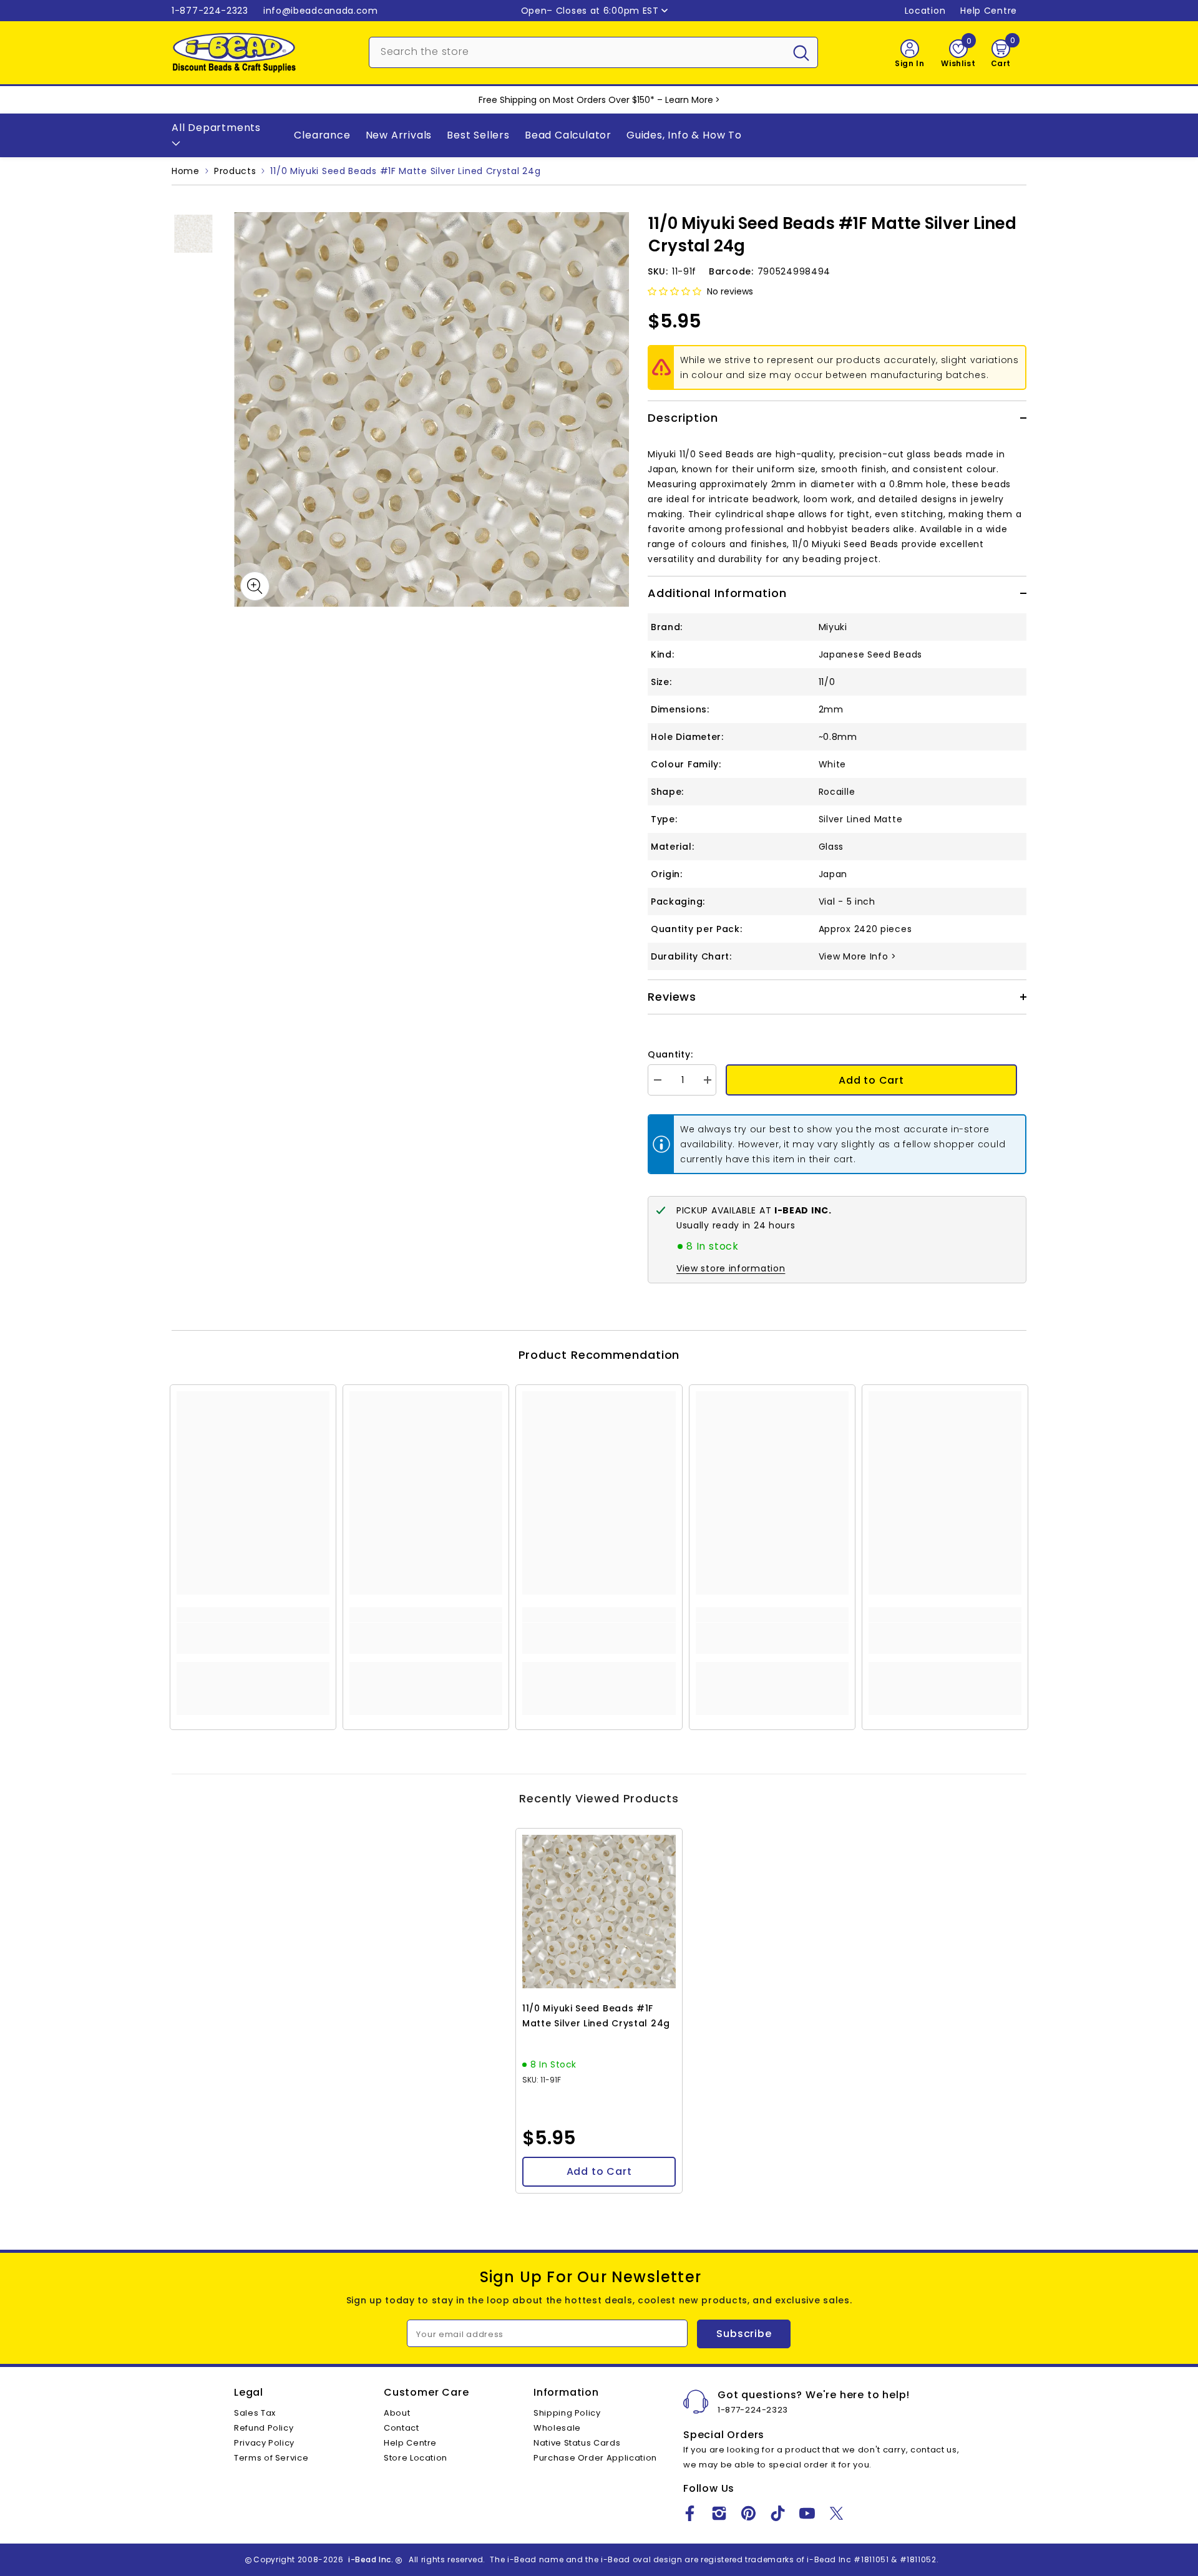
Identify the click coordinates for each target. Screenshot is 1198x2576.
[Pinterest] (748, 2513)
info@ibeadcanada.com (321, 11)
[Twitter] (836, 2513)
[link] (253, 1638)
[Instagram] (719, 2513)
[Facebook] (690, 2513)
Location (925, 11)
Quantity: (670, 1054)
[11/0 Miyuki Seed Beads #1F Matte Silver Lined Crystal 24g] (599, 1912)
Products (235, 171)
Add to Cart (871, 1080)
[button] (674, 291)
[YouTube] (807, 2513)
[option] (431, 410)
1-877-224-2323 (210, 11)
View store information (731, 1268)
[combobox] (577, 51)
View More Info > (858, 956)
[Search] (593, 52)
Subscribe (744, 2334)
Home (186, 171)
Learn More (689, 100)
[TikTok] (778, 2513)
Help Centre (989, 11)
